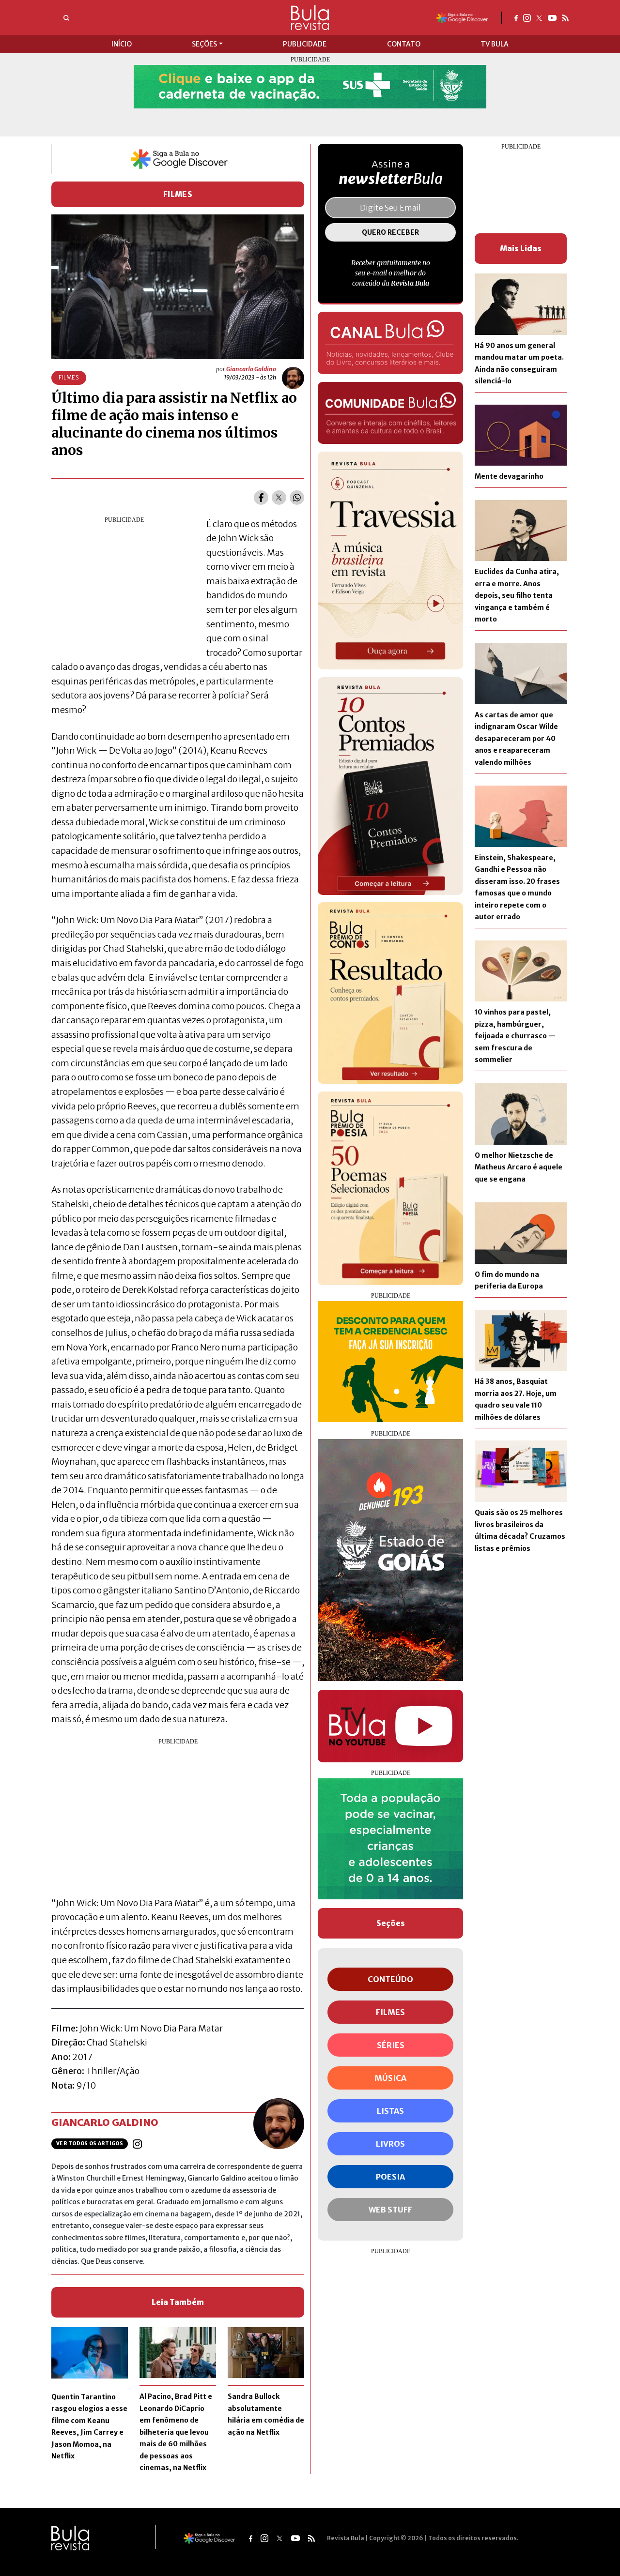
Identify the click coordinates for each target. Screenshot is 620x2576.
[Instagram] (527, 17)
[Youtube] (552, 17)
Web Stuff (390, 2210)
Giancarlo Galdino (251, 369)
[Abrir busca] (66, 18)
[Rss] (565, 17)
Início (122, 44)
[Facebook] (516, 17)
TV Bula (495, 44)
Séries (391, 2045)
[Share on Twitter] (279, 498)
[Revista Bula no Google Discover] (463, 17)
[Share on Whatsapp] (297, 498)
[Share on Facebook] (261, 498)
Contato (404, 44)
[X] (539, 17)
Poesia (390, 2177)
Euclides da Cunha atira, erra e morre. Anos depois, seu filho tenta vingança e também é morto (517, 595)
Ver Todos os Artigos (90, 2144)
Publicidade (305, 44)
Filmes (178, 194)
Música (390, 2078)
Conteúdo (390, 1979)
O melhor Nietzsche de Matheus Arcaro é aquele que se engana (519, 1167)
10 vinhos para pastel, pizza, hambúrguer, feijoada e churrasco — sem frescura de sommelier (515, 1036)
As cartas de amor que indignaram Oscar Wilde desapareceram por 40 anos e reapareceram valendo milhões (516, 739)
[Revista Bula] (310, 17)
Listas (390, 2111)
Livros (390, 2144)
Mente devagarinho (509, 476)
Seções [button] (204, 44)
